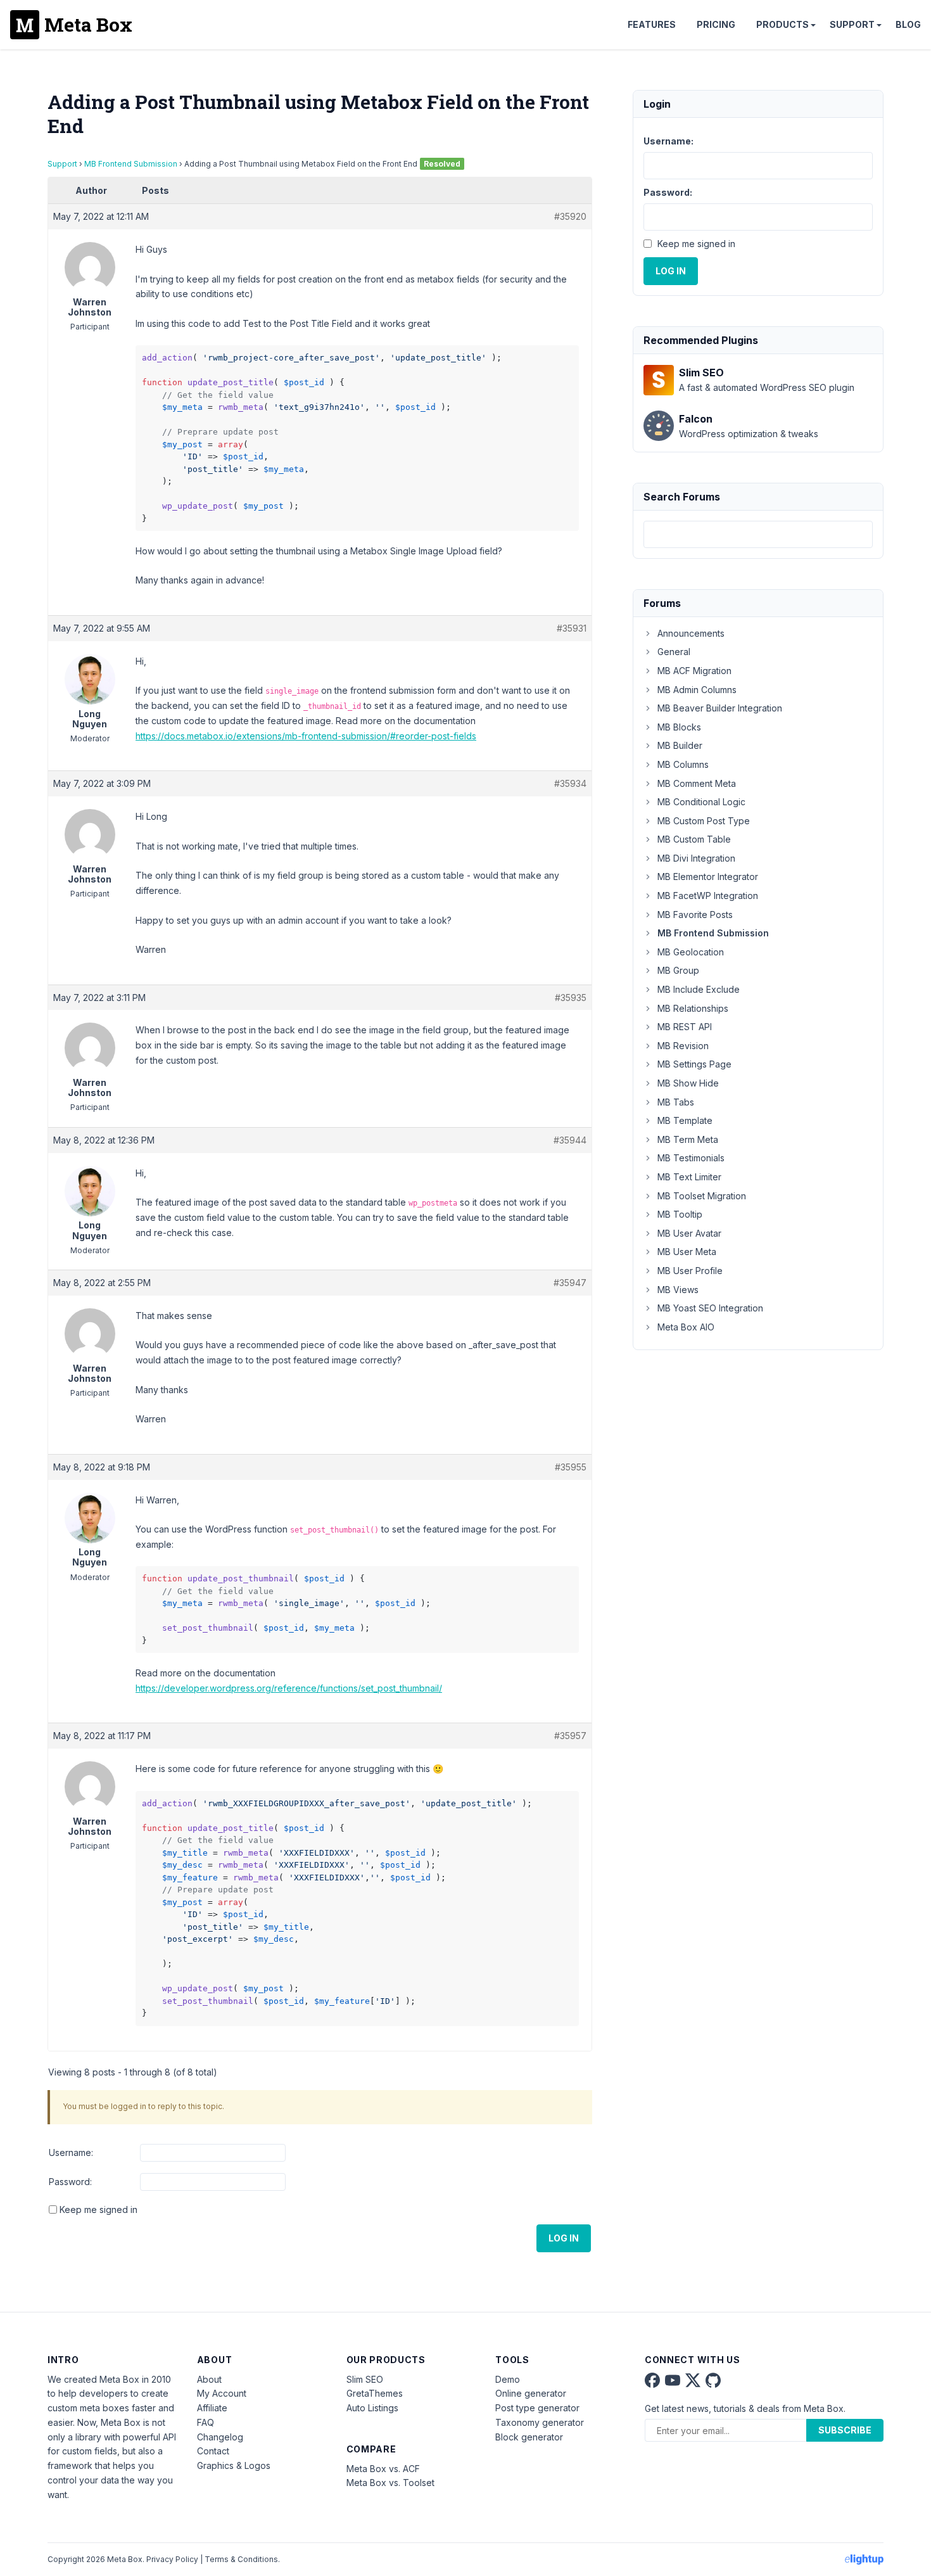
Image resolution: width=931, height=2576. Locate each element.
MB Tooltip (680, 1214)
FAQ (206, 2422)
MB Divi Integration (696, 858)
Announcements (691, 633)
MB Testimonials (691, 1158)
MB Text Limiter (689, 1177)
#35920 (570, 216)
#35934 (570, 783)
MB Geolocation (691, 952)
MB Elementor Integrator (708, 877)
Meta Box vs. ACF (383, 2469)
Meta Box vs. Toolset (390, 2483)
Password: (70, 2182)
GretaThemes (375, 2393)
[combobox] (758, 534)
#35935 (571, 998)
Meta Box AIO (686, 1327)
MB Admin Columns (697, 690)
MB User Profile (690, 1271)
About (209, 2379)
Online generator (531, 2393)
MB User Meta (687, 1252)
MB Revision (683, 1046)
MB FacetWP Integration (708, 896)
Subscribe (845, 2430)
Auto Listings (372, 2408)
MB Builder (680, 745)
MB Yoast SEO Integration (710, 1308)
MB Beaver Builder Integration (720, 708)
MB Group (678, 970)
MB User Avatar (689, 1233)
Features (652, 24)
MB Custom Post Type (704, 821)
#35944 (570, 1140)
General (674, 652)
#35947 (570, 1283)
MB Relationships (693, 1008)
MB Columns (683, 764)
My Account (222, 2393)
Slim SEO (365, 2379)
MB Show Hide (688, 1083)
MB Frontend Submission (131, 164)
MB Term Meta (688, 1139)
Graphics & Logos (234, 2465)
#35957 (570, 1736)
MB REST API (685, 1027)
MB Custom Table (694, 839)
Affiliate (212, 2408)
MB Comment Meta (697, 783)
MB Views (678, 1290)
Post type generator (537, 2408)
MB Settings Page (694, 1064)
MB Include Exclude (699, 989)
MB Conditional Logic (701, 802)
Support (852, 24)
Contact (213, 2451)
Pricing (716, 24)
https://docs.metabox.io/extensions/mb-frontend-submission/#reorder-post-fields (306, 736)
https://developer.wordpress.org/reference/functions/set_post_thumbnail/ (289, 1688)
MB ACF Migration (694, 671)
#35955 (571, 1467)
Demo (508, 2379)
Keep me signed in (98, 2209)
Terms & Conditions (241, 2559)
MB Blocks (679, 727)
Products (782, 24)
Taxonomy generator (540, 2422)
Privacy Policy (172, 2559)
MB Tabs (676, 1102)
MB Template (685, 1120)
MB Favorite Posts (695, 915)
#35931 (572, 628)
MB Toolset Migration (702, 1196)
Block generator (529, 2437)
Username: (71, 2152)
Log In (564, 2238)
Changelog (220, 2437)
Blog (908, 24)
